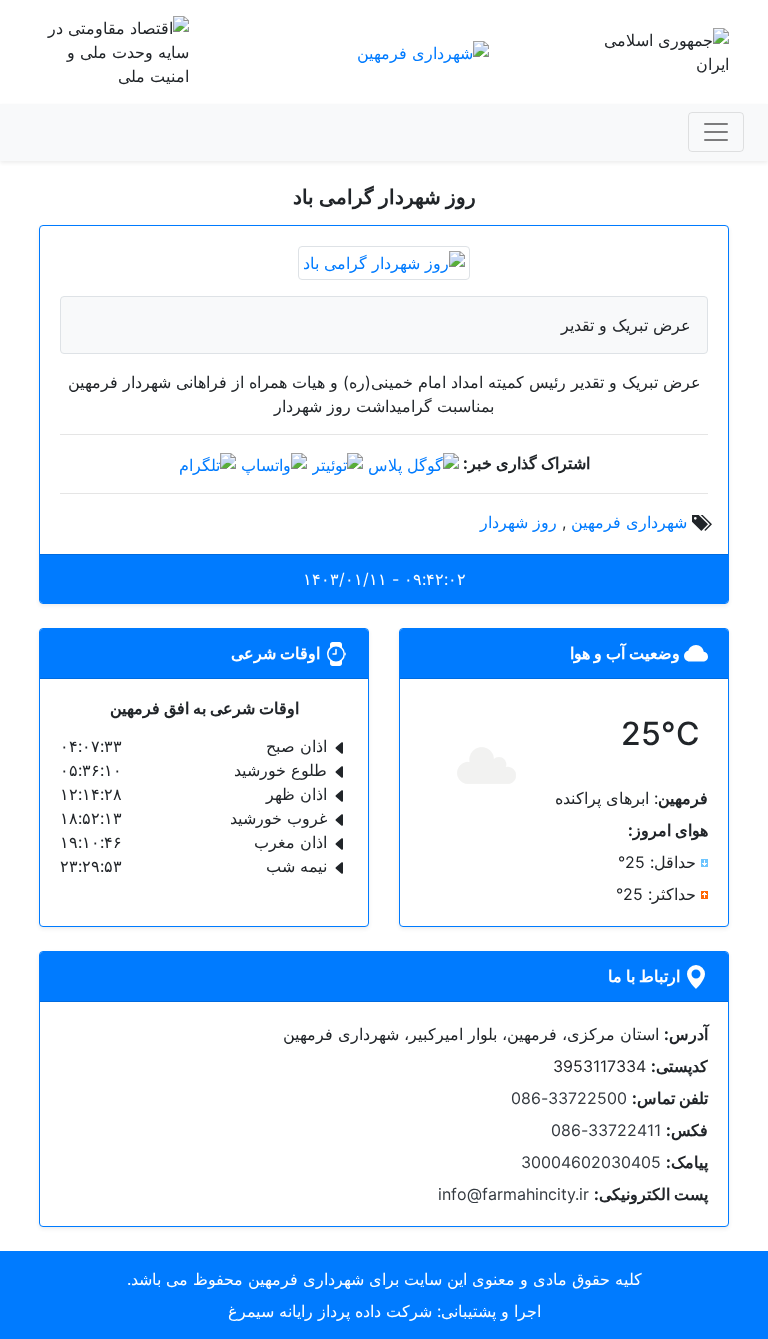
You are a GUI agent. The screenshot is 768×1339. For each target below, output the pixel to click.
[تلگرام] (207, 463)
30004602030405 (591, 1162)
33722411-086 (606, 1130)
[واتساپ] (274, 463)
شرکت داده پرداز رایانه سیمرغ (330, 1311)
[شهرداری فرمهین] (423, 51)
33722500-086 (569, 1098)
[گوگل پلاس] (413, 463)
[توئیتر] (337, 463)
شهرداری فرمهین (629, 522)
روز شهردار (518, 522)
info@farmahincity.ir (513, 1194)
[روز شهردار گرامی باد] (384, 261)
